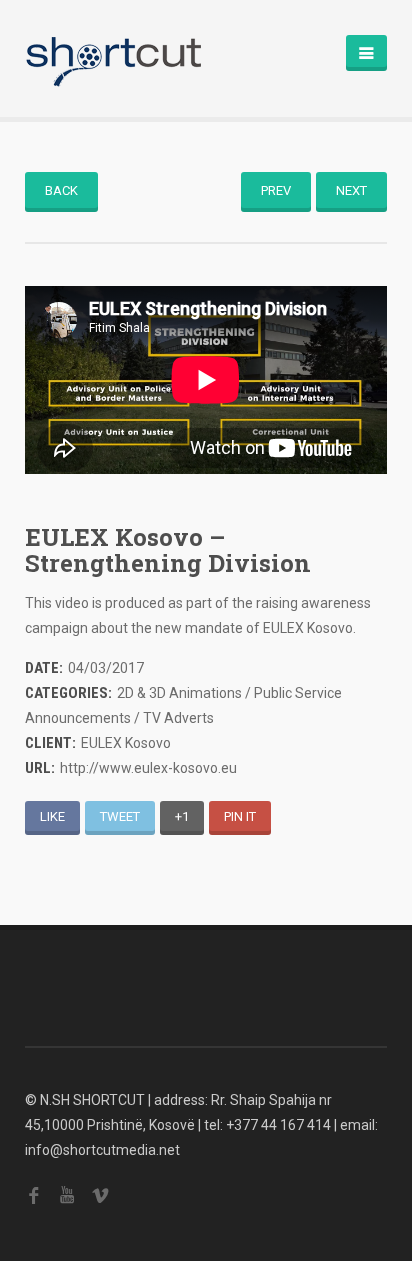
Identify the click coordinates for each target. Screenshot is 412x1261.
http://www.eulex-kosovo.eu (148, 768)
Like (52, 816)
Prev (276, 190)
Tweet (120, 816)
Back (61, 190)
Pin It (240, 816)
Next (351, 190)
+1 (182, 816)
